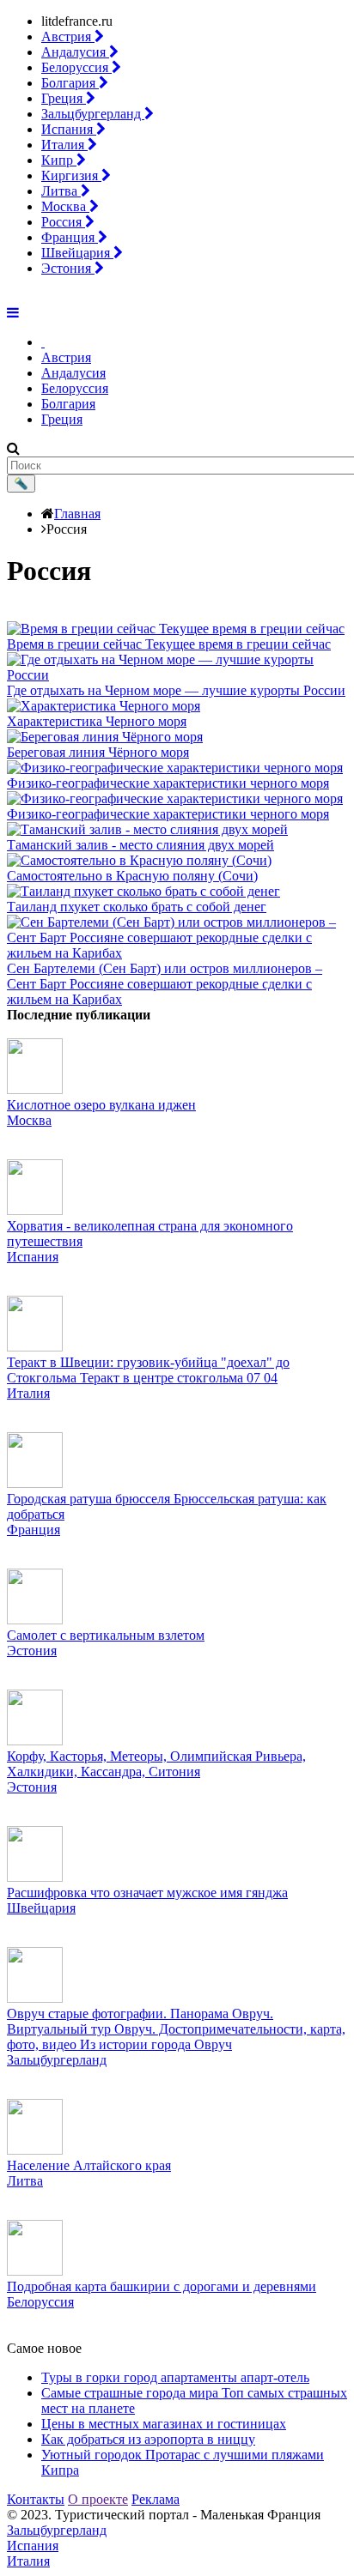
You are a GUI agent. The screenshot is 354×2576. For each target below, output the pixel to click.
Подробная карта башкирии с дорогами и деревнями (162, 2286)
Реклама (156, 2499)
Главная (77, 514)
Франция (70, 237)
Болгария (70, 83)
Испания (69, 129)
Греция (64, 98)
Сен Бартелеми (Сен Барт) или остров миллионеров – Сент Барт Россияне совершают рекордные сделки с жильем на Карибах (165, 984)
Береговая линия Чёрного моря (98, 752)
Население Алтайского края (89, 2165)
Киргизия (71, 175)
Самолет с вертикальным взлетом (106, 1635)
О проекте (98, 2499)
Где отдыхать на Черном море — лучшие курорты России (176, 690)
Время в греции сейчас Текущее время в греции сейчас (169, 644)
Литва (61, 191)
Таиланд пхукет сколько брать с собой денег (137, 907)
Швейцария (77, 253)
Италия (64, 145)
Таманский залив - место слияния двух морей (140, 845)
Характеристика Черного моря (97, 721)
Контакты (36, 2499)
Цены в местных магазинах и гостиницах (164, 2424)
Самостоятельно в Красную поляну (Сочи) (132, 876)
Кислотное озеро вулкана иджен (101, 1105)
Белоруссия (76, 67)
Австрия (68, 36)
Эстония (68, 268)
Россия (63, 222)
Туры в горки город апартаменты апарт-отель (175, 2377)
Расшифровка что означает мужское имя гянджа (147, 1893)
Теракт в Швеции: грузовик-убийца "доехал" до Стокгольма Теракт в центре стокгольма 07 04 (148, 1370)
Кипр (59, 160)
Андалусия (75, 52)
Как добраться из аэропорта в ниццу (148, 2439)
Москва (65, 206)
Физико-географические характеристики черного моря (168, 783)
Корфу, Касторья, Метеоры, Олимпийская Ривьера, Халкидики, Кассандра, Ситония (156, 1764)
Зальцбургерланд (93, 114)
